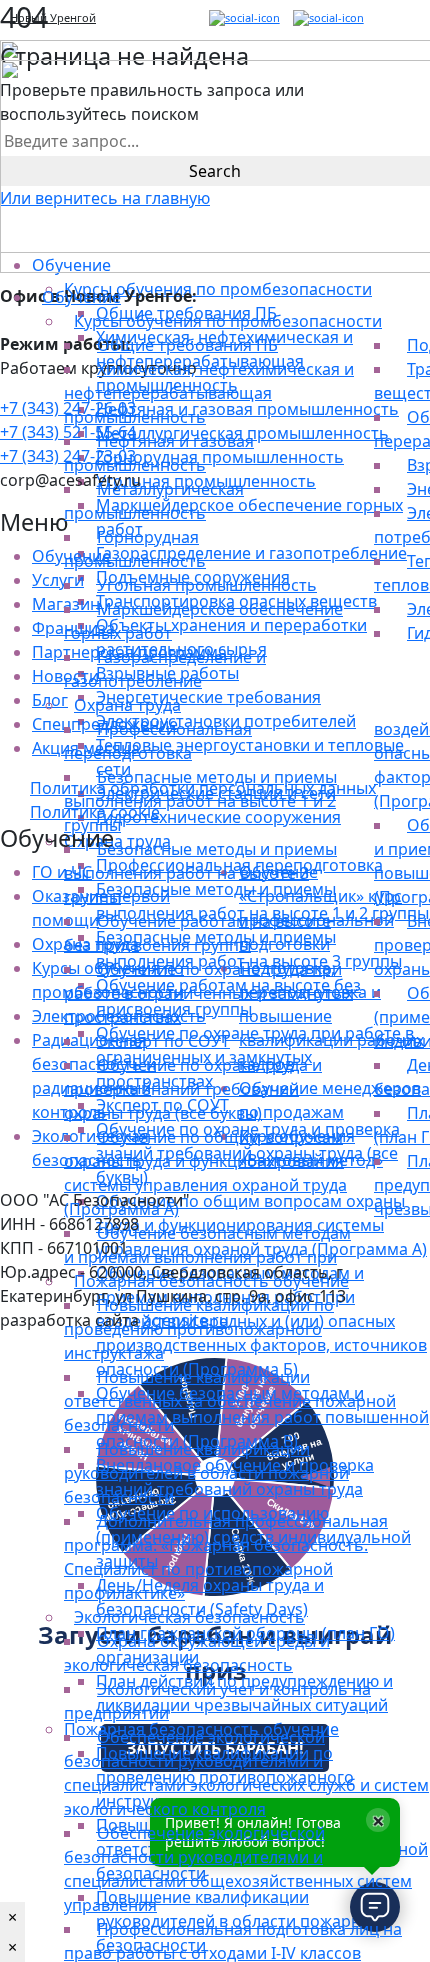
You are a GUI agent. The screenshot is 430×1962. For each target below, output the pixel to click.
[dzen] (286, 18)
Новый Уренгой (53, 17)
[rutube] (244, 18)
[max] (328, 18)
